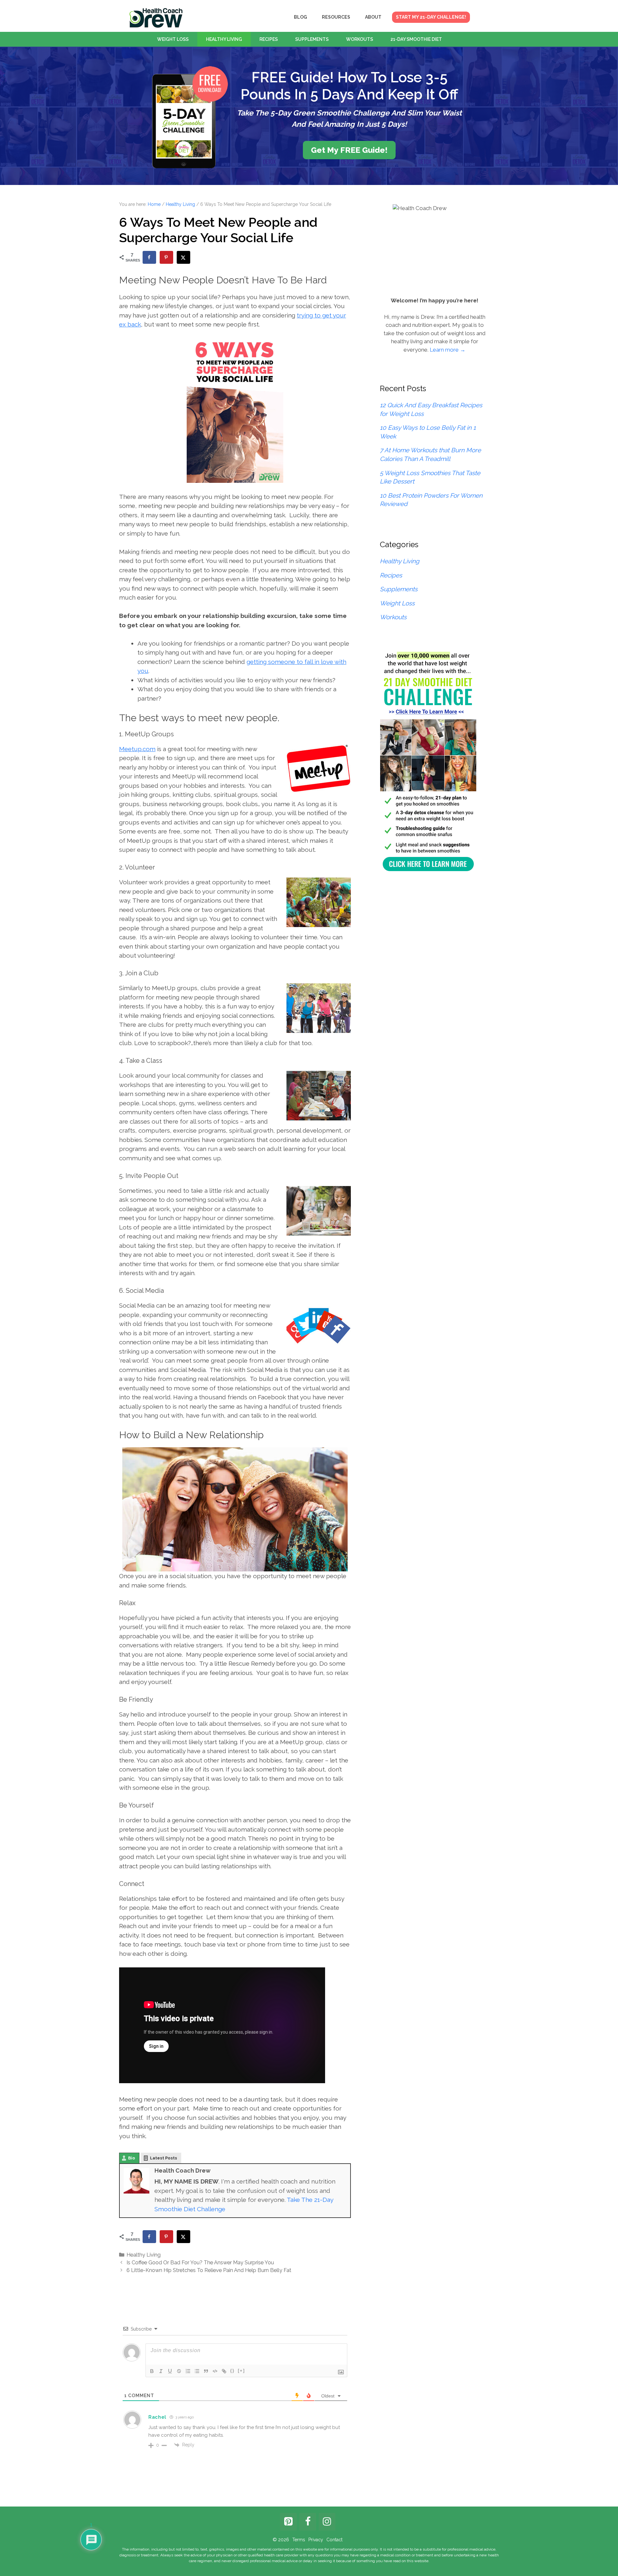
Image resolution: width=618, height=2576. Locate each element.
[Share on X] (184, 257)
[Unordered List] (197, 2371)
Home (154, 204)
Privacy (316, 2540)
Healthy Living (224, 39)
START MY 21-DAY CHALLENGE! (431, 17)
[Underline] (170, 2371)
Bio (132, 2158)
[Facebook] (308, 2522)
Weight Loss (173, 39)
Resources (336, 17)
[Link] (224, 2371)
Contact (334, 2540)
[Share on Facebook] (150, 257)
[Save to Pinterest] (167, 257)
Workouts (360, 39)
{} (232, 2371)
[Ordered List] (188, 2371)
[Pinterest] (288, 2522)
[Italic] (161, 2371)
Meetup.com (137, 749)
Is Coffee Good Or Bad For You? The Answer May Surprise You (200, 2263)
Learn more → (448, 350)
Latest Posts (164, 2158)
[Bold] (152, 2371)
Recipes (269, 39)
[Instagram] (327, 2522)
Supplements (312, 39)
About (373, 17)
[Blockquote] (206, 2371)
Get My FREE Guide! (349, 150)
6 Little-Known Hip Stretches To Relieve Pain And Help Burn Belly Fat (209, 2270)
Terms (299, 2540)
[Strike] (179, 2371)
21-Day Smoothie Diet (416, 39)
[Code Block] (215, 2371)
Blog (300, 17)
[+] (241, 2371)
